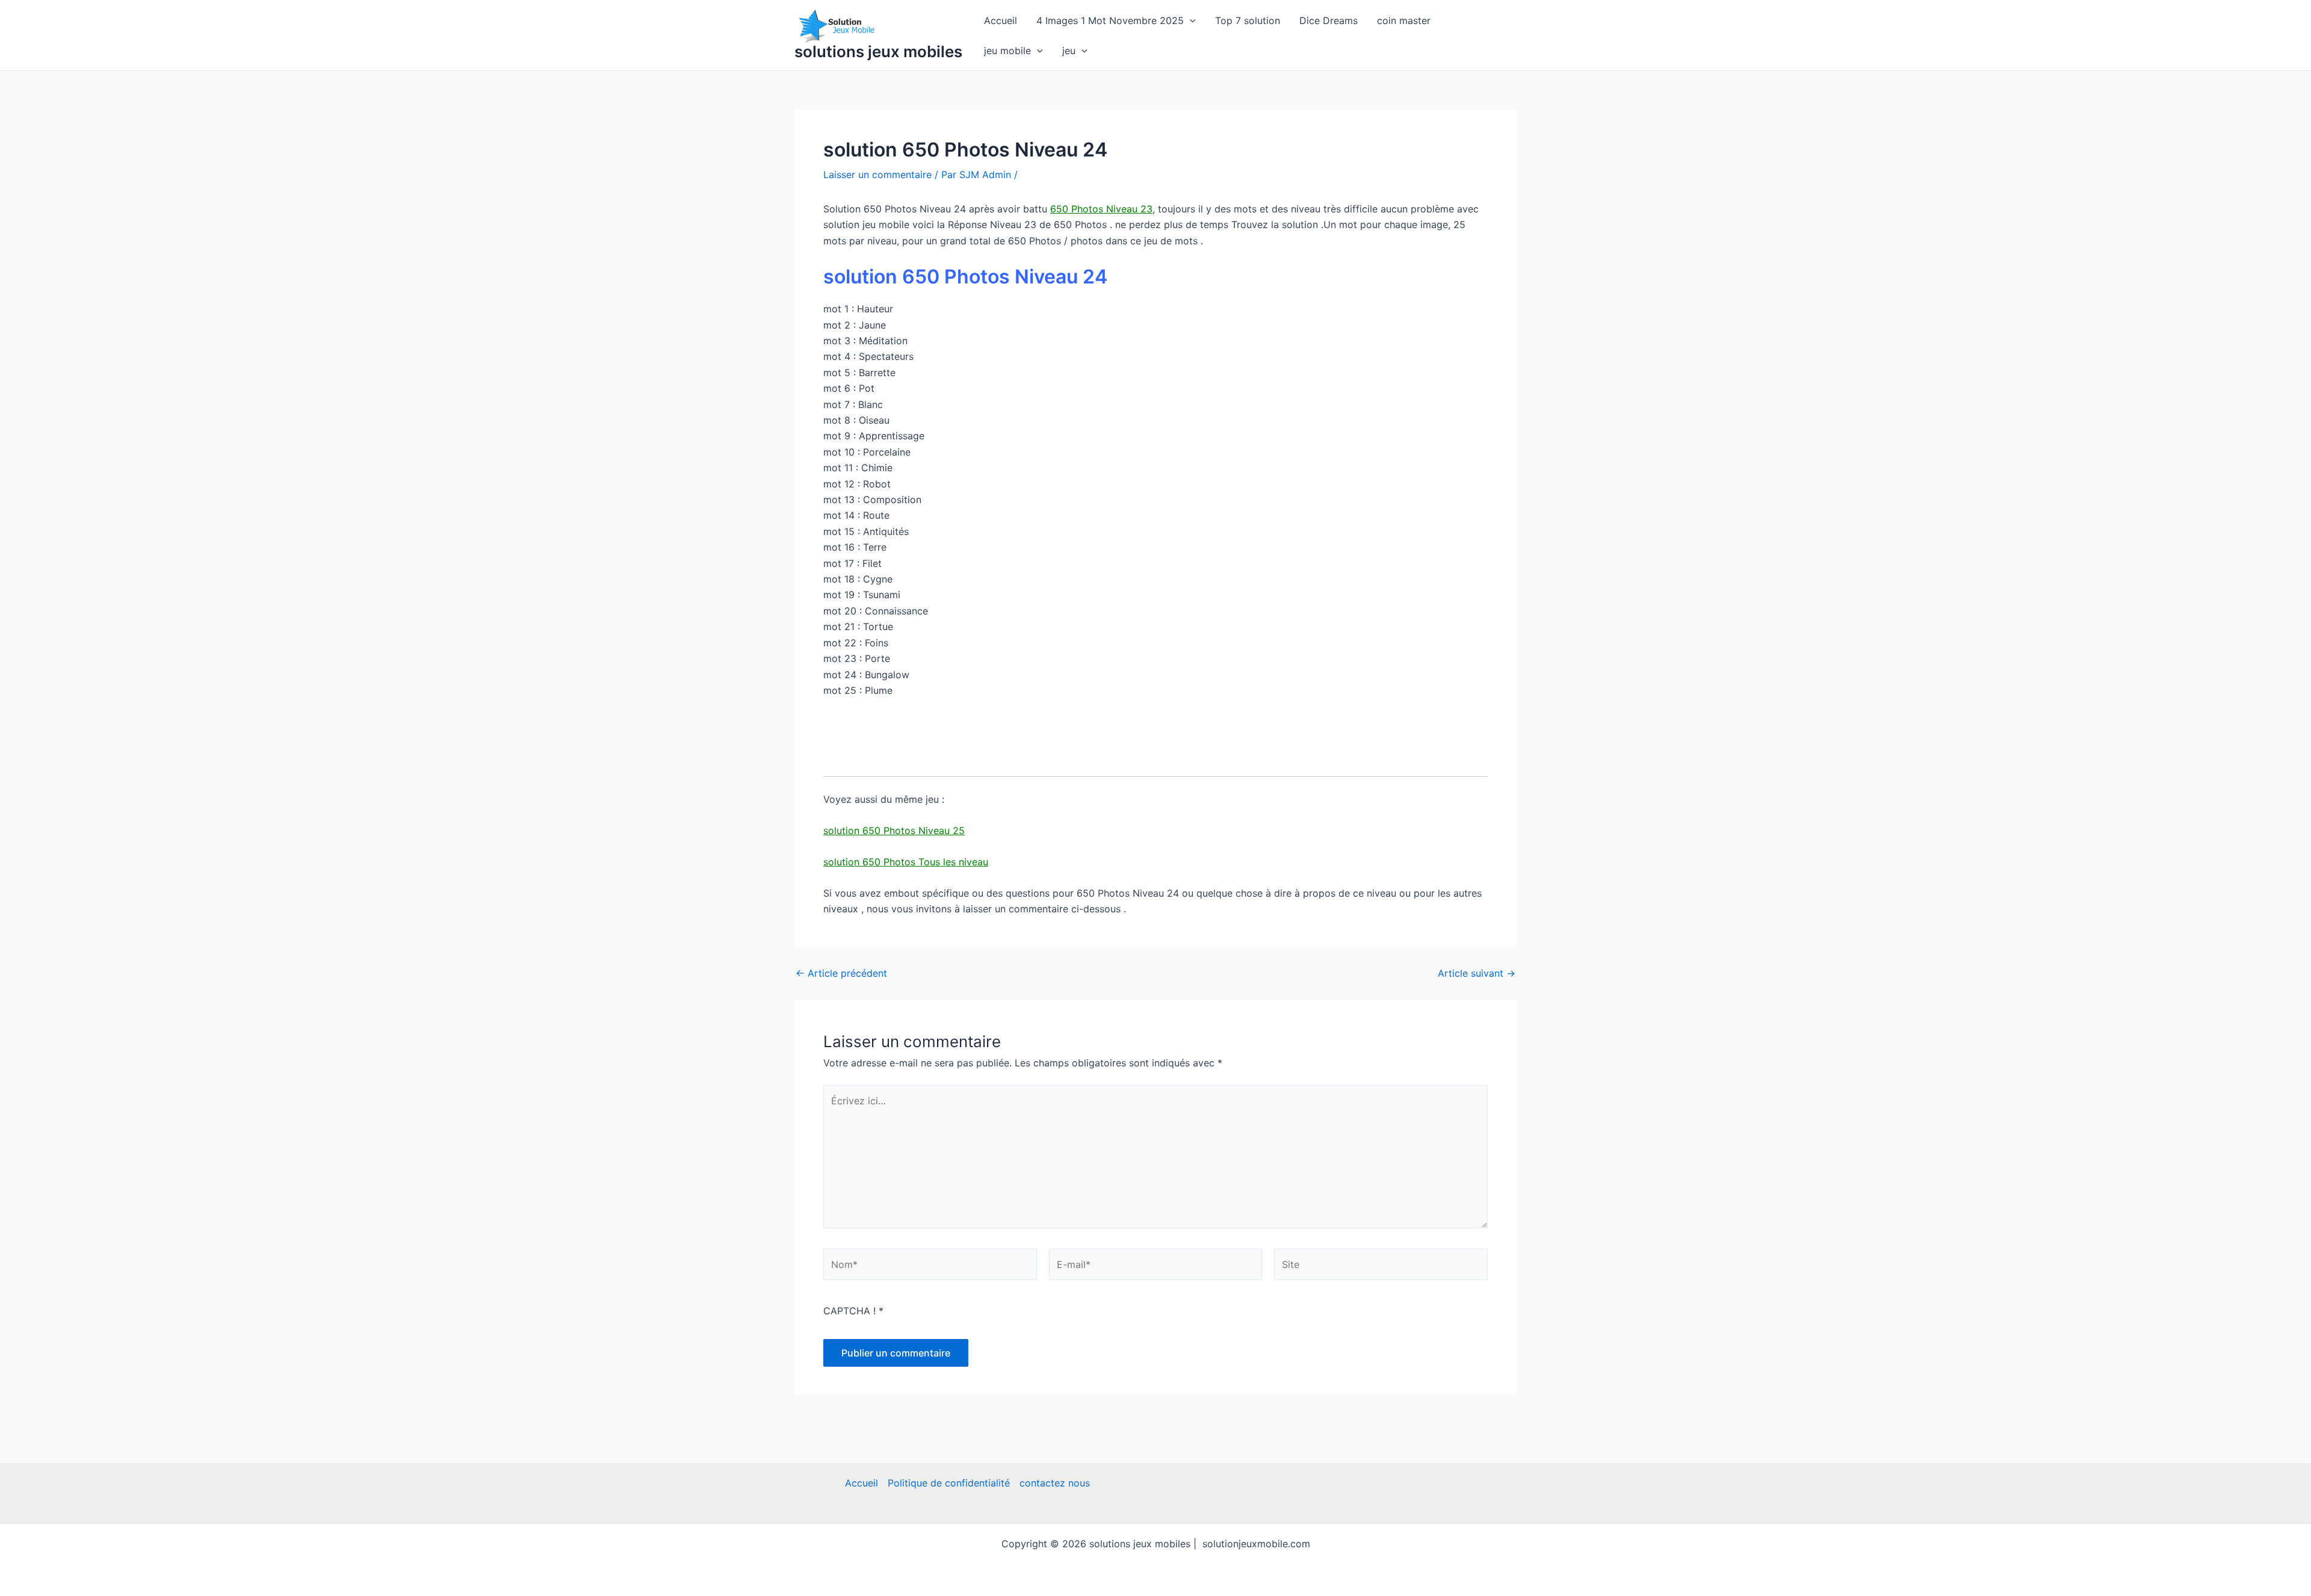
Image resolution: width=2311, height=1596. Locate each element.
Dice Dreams (1329, 20)
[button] (1190, 20)
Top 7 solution (1248, 20)
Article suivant (1477, 973)
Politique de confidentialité (949, 1483)
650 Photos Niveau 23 (1101, 209)
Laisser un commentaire (877, 175)
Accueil (1001, 20)
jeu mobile (1007, 51)
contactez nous (1055, 1483)
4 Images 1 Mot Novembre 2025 (1110, 20)
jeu (1069, 51)
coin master (1404, 20)
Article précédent (841, 973)
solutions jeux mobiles (878, 51)
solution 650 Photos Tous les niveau (906, 862)
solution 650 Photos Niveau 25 (894, 830)
